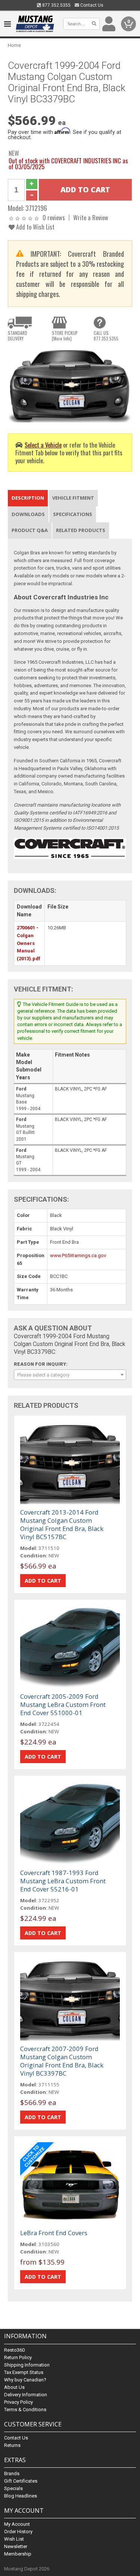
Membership (18, 2554)
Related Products (81, 530)
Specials (13, 2488)
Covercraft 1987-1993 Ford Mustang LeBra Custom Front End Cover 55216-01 (63, 1881)
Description (28, 498)
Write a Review (91, 217)
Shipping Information (27, 2365)
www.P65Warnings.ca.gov (78, 1255)
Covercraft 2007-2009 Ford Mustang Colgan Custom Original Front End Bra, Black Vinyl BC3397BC (62, 2061)
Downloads (28, 514)
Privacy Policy (18, 2402)
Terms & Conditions (25, 2410)
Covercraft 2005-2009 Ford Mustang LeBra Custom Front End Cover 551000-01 (63, 1704)
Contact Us (91, 5)
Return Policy (18, 2357)
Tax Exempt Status (24, 2372)
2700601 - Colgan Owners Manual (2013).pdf (29, 943)
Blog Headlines (21, 2496)
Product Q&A (30, 530)
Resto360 (14, 2350)
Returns (12, 2445)
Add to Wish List (35, 227)
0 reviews (54, 217)
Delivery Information (26, 2395)
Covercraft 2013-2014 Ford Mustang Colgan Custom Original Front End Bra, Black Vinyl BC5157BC (62, 1524)
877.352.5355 (56, 5)
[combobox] (70, 1375)
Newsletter (16, 2546)
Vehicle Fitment (73, 498)
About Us (14, 2387)
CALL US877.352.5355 (106, 336)
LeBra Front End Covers (54, 2233)
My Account (17, 2524)
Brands (12, 2474)
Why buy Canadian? (25, 2380)
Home (14, 45)
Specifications (73, 514)
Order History (18, 2532)
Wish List (14, 2539)
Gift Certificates (21, 2481)
